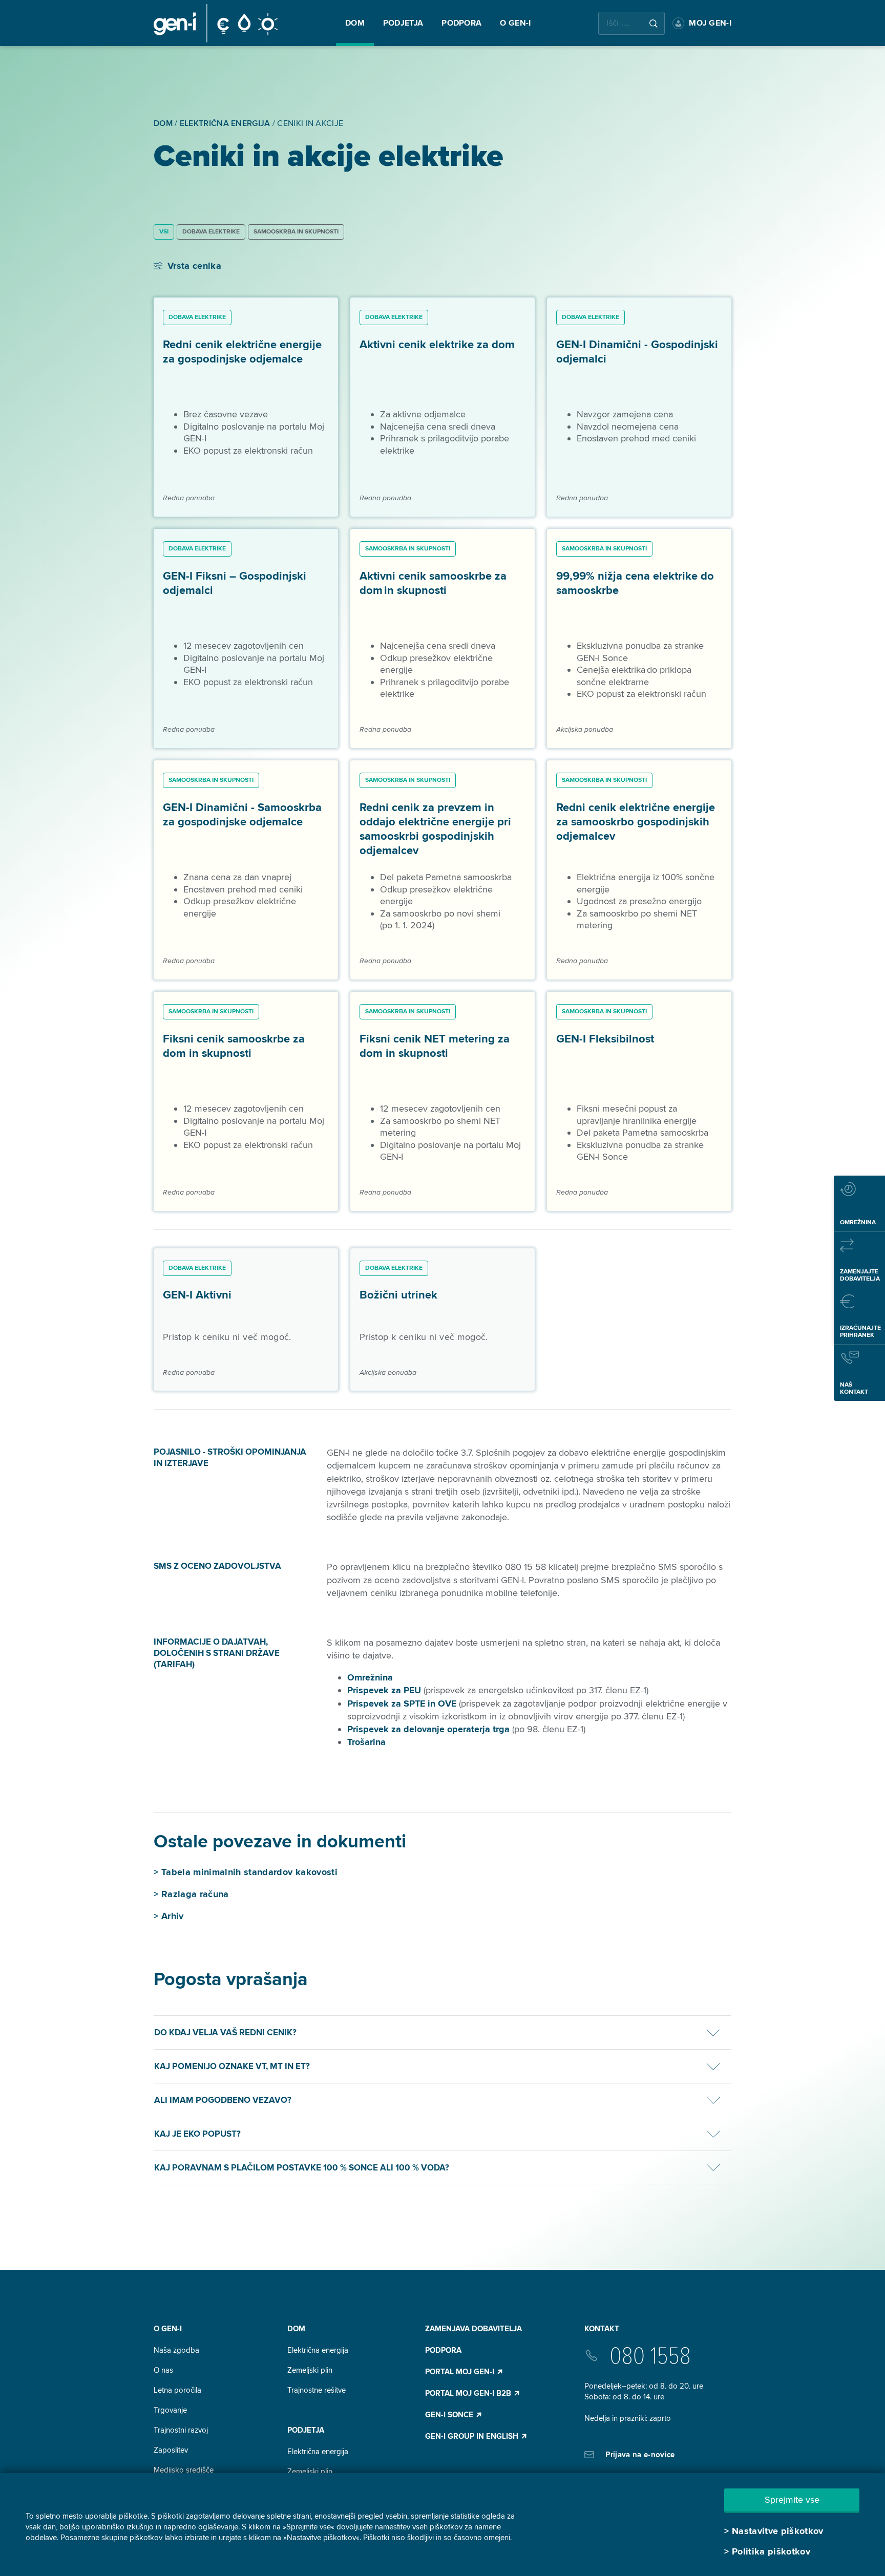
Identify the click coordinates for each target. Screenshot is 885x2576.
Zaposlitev (171, 2450)
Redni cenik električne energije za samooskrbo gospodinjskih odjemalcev (636, 822)
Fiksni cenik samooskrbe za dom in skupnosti (234, 1046)
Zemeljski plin (310, 2370)
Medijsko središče (184, 2470)
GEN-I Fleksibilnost (605, 1039)
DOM (296, 2329)
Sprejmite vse (792, 2500)
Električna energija (318, 2350)
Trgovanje (170, 2410)
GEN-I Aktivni (197, 1295)
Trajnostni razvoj (181, 2430)
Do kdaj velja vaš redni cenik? (225, 2032)
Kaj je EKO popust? (197, 2134)
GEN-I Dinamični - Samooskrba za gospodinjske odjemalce (242, 815)
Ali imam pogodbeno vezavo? (223, 2100)
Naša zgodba (176, 2350)
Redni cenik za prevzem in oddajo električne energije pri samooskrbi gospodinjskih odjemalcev (435, 829)
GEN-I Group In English (473, 2436)
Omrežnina (370, 1677)
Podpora (443, 2350)
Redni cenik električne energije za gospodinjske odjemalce (242, 352)
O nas (163, 2370)
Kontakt (602, 2329)
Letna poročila (177, 2390)
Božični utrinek (398, 1295)
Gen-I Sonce (450, 2415)
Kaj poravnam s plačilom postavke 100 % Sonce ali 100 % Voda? (302, 2168)
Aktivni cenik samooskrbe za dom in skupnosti (433, 583)
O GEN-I (168, 2329)
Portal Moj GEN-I (461, 2372)
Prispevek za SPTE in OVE (402, 1704)
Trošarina (366, 1742)
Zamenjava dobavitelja (473, 2329)
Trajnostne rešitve (317, 2390)
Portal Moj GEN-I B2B (469, 2393)
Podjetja (306, 2430)
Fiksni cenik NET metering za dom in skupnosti (435, 1046)
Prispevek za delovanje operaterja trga (428, 1729)
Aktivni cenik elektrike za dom (437, 345)
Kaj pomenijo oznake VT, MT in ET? (232, 2066)
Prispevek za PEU (384, 1690)
